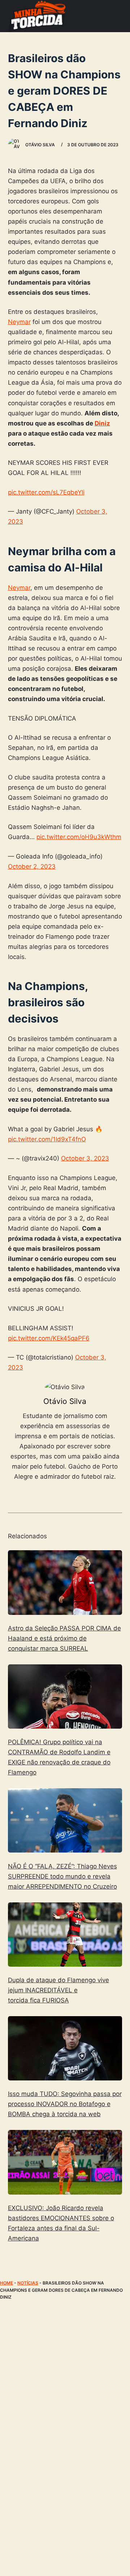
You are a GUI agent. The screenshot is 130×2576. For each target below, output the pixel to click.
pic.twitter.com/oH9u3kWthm (79, 837)
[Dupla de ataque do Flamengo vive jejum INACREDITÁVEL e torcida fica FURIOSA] (65, 1935)
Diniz (102, 423)
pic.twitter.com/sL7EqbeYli (46, 492)
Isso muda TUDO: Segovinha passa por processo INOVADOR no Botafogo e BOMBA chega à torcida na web (65, 2104)
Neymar (19, 322)
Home (6, 2283)
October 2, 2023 (32, 866)
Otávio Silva (65, 1401)
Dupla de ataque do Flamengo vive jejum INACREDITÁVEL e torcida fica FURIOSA (58, 1990)
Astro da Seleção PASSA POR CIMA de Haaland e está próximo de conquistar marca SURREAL (64, 1638)
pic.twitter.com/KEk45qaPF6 (49, 1338)
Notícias (28, 2283)
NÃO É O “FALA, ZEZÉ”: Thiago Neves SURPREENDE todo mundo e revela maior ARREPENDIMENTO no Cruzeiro (62, 1876)
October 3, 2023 (85, 1158)
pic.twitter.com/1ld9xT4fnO (47, 1139)
